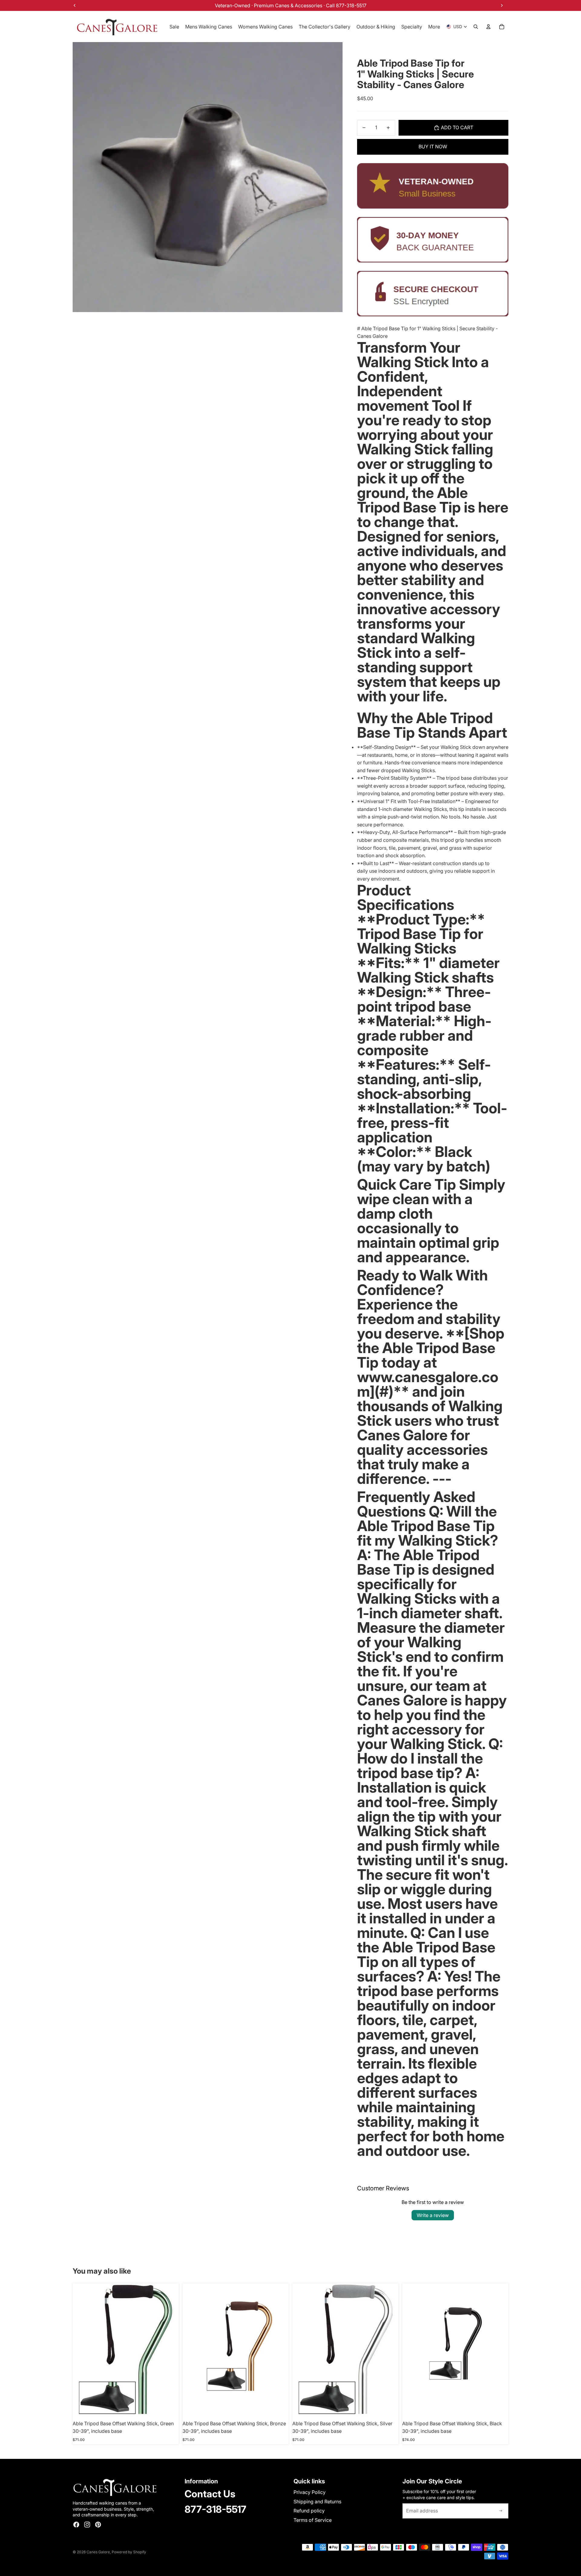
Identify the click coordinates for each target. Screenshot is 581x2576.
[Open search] (476, 27)
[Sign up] (501, 2511)
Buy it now (433, 147)
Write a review (433, 2215)
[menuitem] (434, 27)
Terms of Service (313, 2520)
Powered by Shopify (129, 2552)
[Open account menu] (488, 27)
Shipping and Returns (317, 2502)
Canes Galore (98, 2552)
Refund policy (309, 2511)
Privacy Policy (310, 2492)
